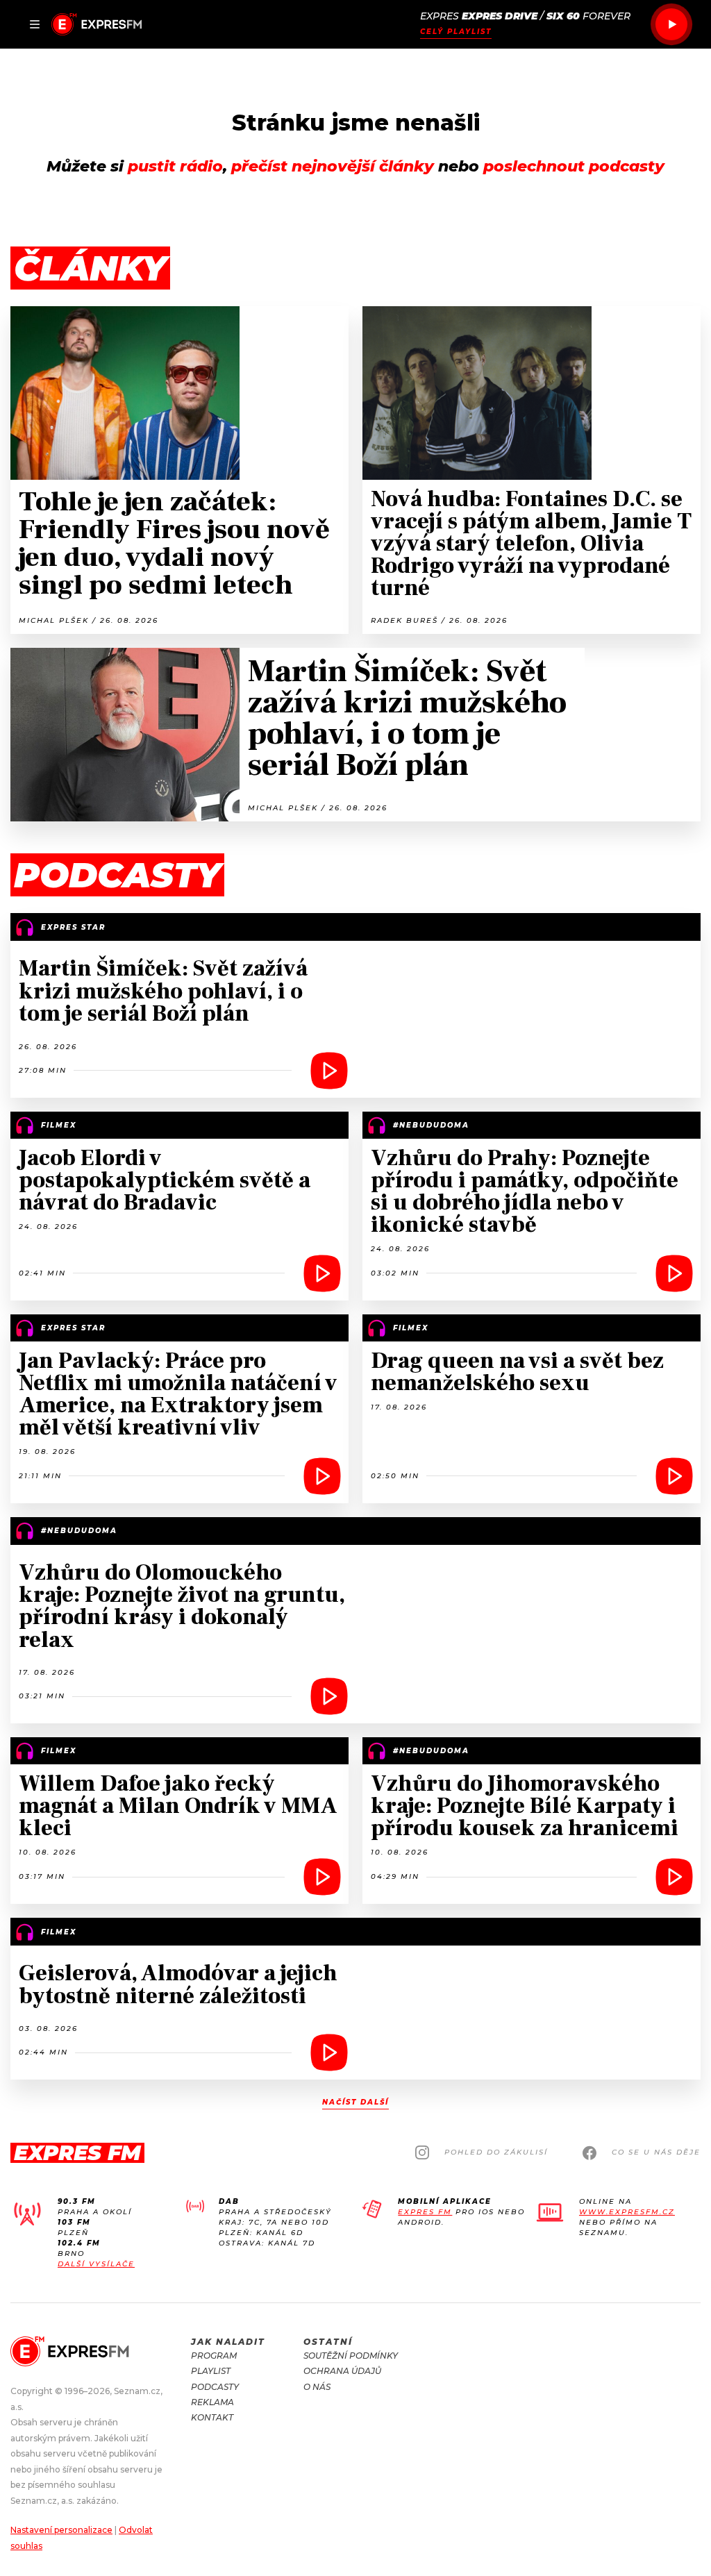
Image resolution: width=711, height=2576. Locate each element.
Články (90, 268)
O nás (317, 2387)
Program (214, 2356)
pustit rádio (175, 166)
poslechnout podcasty (574, 166)
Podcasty (215, 2387)
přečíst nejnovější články (333, 166)
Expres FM (425, 2212)
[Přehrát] (671, 24)
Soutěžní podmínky (351, 2356)
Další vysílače (96, 2264)
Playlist (211, 2371)
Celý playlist (456, 32)
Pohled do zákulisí (496, 2152)
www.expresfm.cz (627, 2212)
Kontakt (212, 2417)
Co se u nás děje (656, 2152)
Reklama (212, 2402)
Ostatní (328, 2342)
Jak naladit (228, 2342)
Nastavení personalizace (61, 2530)
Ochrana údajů (342, 2371)
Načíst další (355, 2102)
